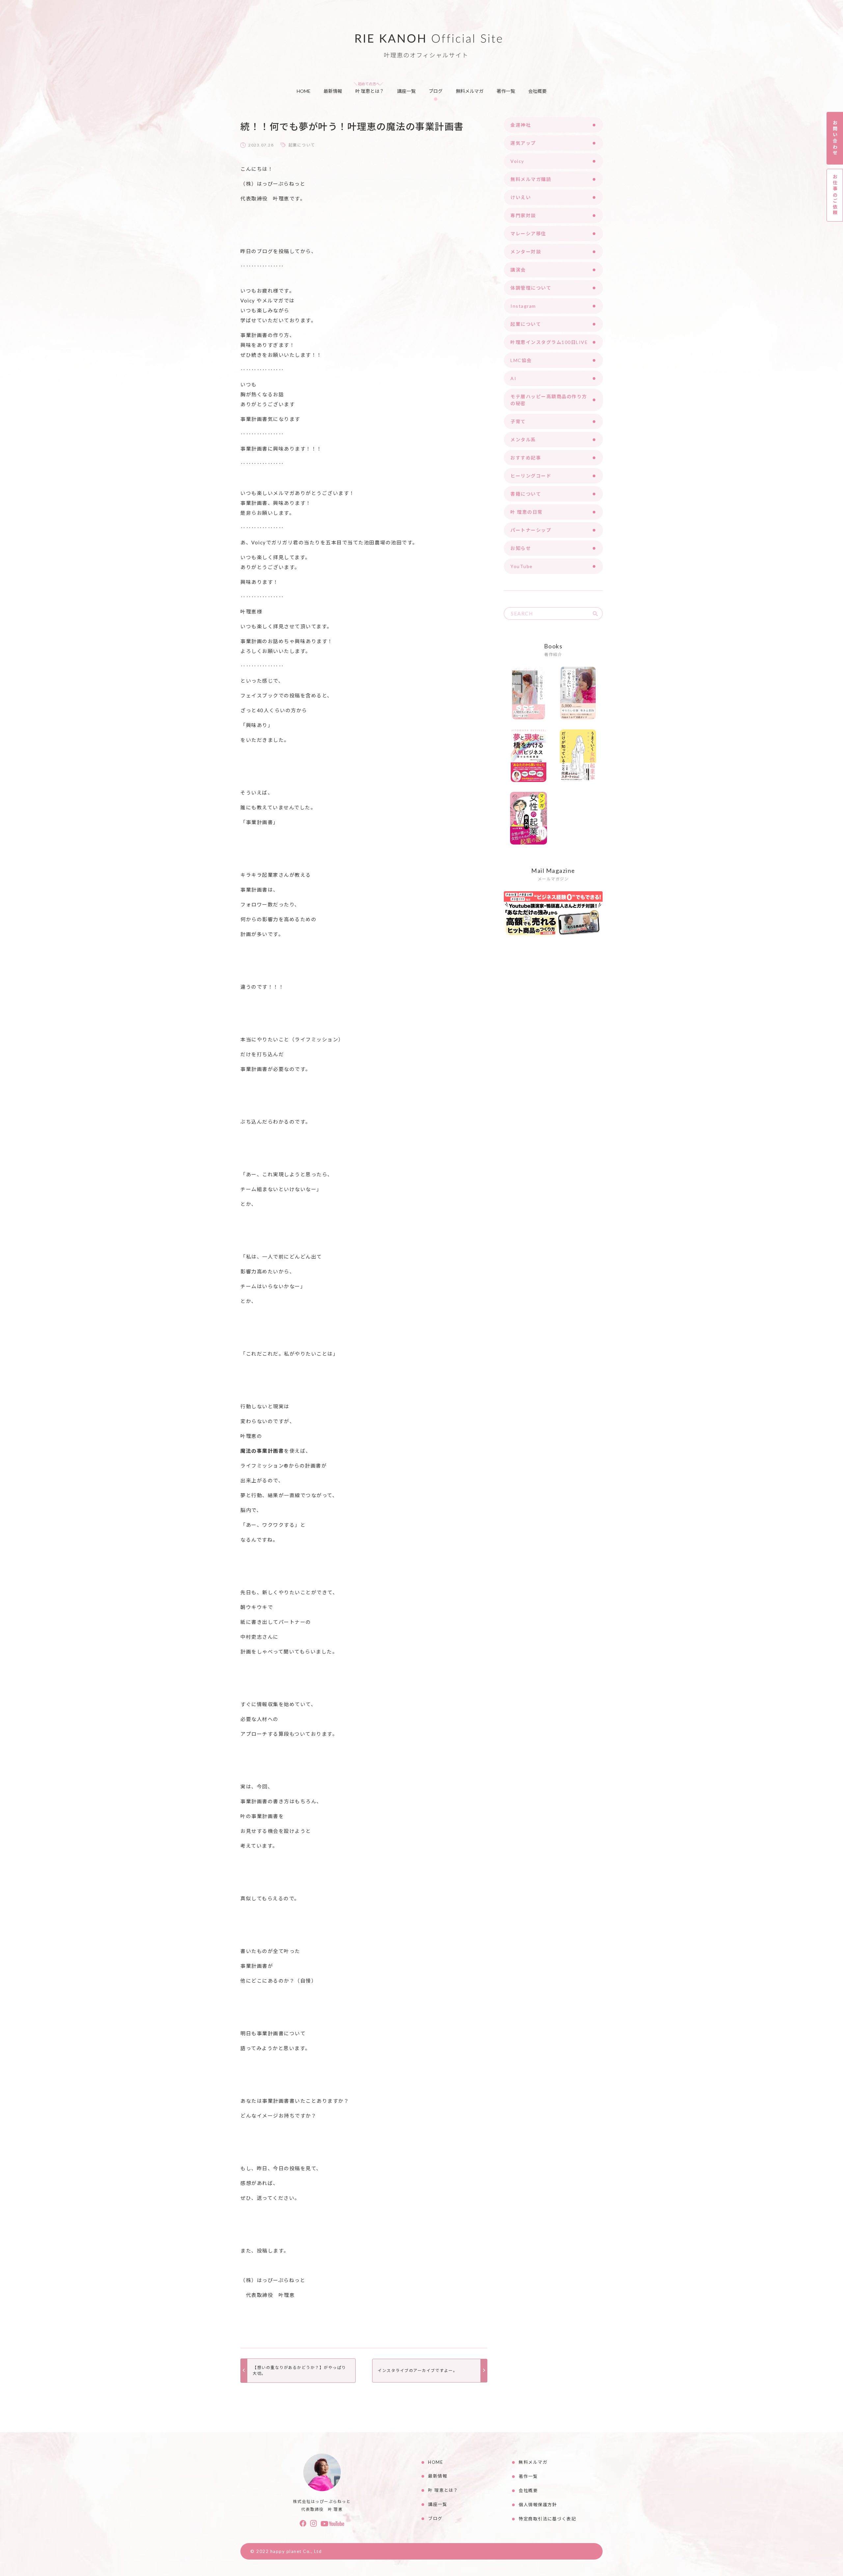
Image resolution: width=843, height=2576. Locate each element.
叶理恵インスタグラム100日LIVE (549, 342)
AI (513, 378)
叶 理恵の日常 (527, 512)
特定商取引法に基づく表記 (547, 2519)
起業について (302, 145)
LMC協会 (521, 360)
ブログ (436, 91)
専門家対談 (523, 215)
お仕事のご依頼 (835, 195)
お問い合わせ (835, 138)
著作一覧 (506, 91)
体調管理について (531, 288)
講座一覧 (406, 91)
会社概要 (537, 91)
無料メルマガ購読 (531, 179)
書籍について (526, 494)
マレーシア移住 (528, 234)
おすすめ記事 (526, 458)
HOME (304, 91)
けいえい (521, 197)
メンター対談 (526, 252)
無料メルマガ (470, 91)
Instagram (523, 306)
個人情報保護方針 (538, 2505)
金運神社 (521, 125)
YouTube (522, 566)
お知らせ (521, 548)
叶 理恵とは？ (370, 91)
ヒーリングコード (531, 476)
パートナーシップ (531, 530)
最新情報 (333, 91)
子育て (518, 421)
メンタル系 (523, 440)
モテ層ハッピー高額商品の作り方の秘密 (549, 400)
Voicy (517, 161)
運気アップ (523, 143)
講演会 (518, 270)
